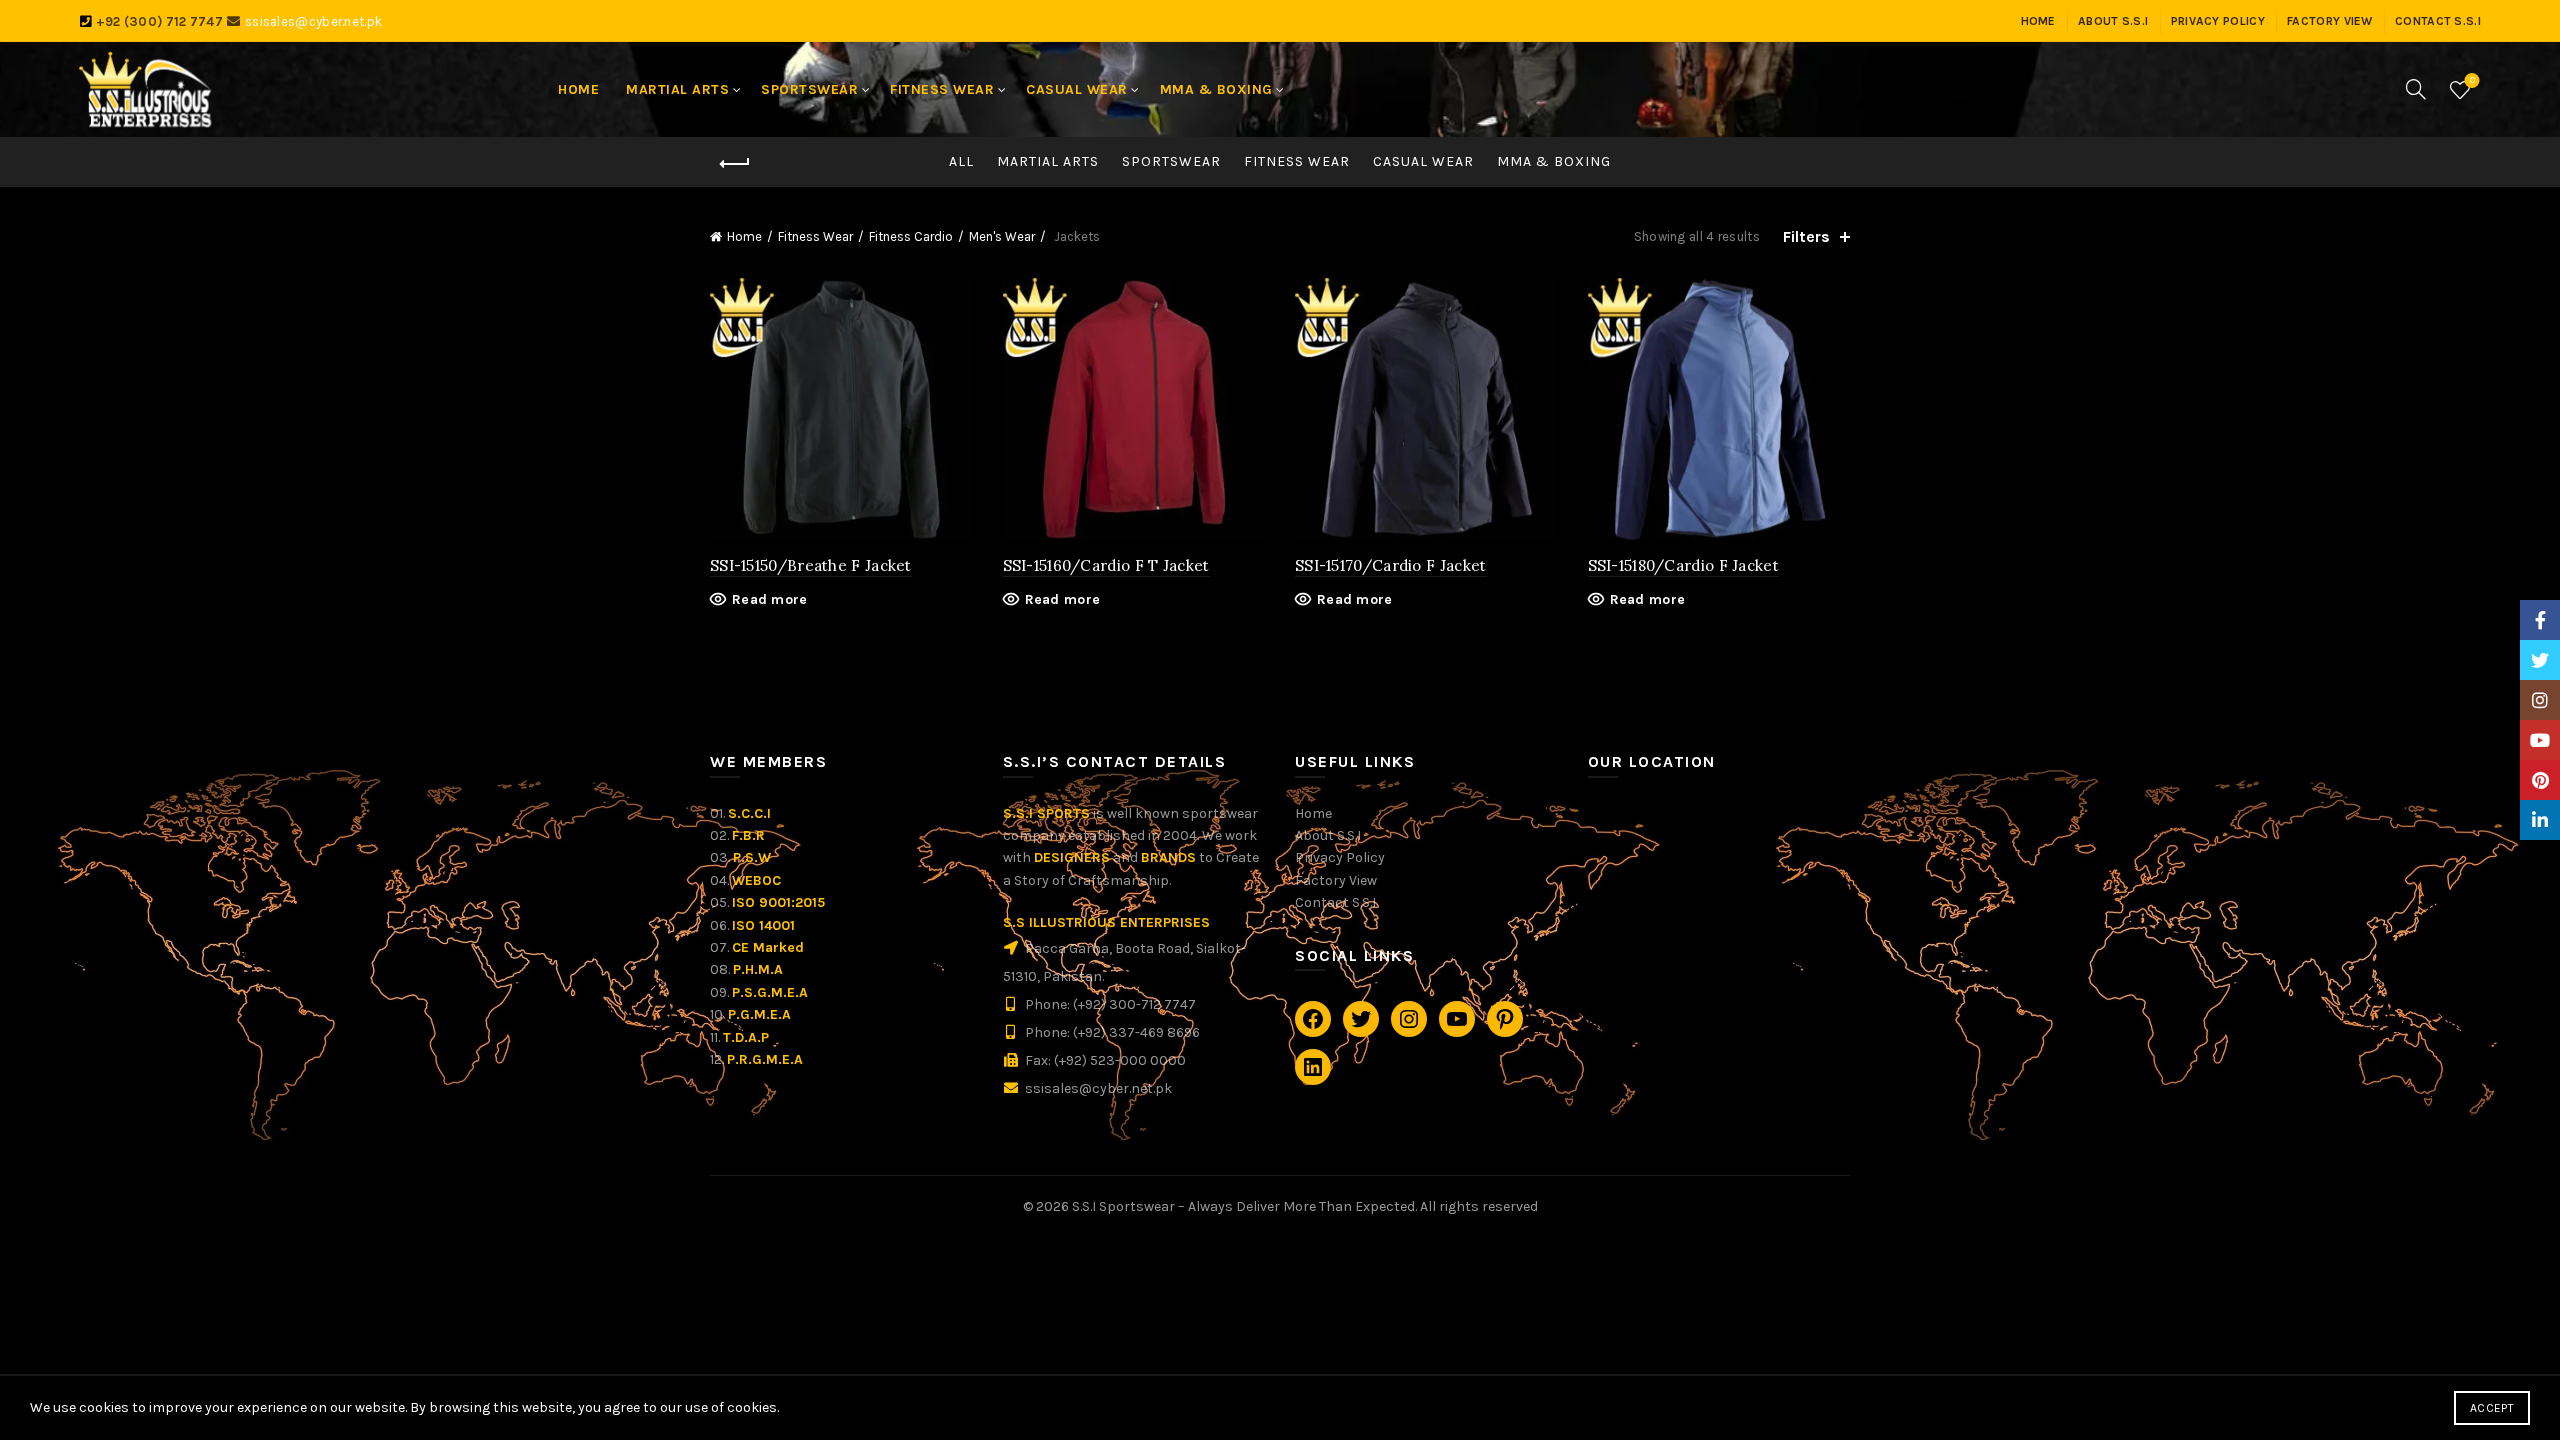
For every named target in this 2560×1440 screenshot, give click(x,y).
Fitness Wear (1297, 161)
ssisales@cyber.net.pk (313, 21)
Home (744, 236)
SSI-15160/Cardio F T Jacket (1106, 565)
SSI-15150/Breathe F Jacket (811, 565)
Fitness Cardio (911, 236)
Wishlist (2472, 80)
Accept (2492, 1408)
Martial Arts (1048, 161)
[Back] (735, 164)
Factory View (1336, 880)
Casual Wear (1423, 161)
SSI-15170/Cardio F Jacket (1391, 565)
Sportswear (1171, 161)
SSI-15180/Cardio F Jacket (1684, 565)
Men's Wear (1002, 236)
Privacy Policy (1340, 857)
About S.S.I (1328, 835)
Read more (770, 599)
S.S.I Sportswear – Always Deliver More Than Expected (1243, 1206)
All (961, 161)
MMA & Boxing (1554, 161)
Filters (1806, 236)
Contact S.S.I (1335, 902)
